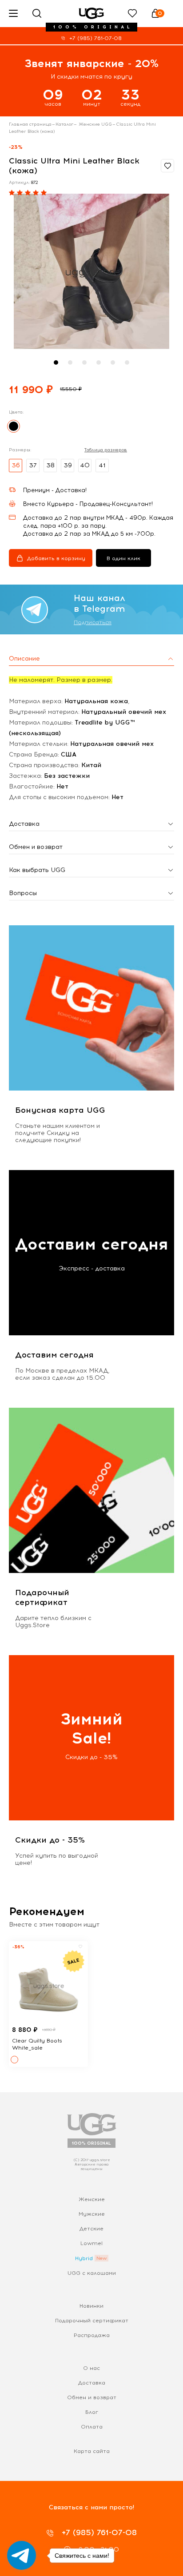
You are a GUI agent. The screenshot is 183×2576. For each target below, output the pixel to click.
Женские (92, 2199)
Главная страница (30, 124)
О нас (91, 2368)
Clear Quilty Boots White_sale (37, 2044)
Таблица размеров (106, 450)
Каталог (64, 124)
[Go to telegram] (22, 2555)
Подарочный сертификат (92, 2321)
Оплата (92, 2427)
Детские (91, 2229)
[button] (56, 362)
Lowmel (91, 2243)
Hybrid (84, 2258)
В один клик (123, 558)
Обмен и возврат (92, 2397)
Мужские (92, 2214)
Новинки (91, 2306)
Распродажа (92, 2335)
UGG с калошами (92, 2273)
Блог (92, 2412)
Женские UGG (95, 124)
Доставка (92, 2383)
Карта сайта (92, 2451)
